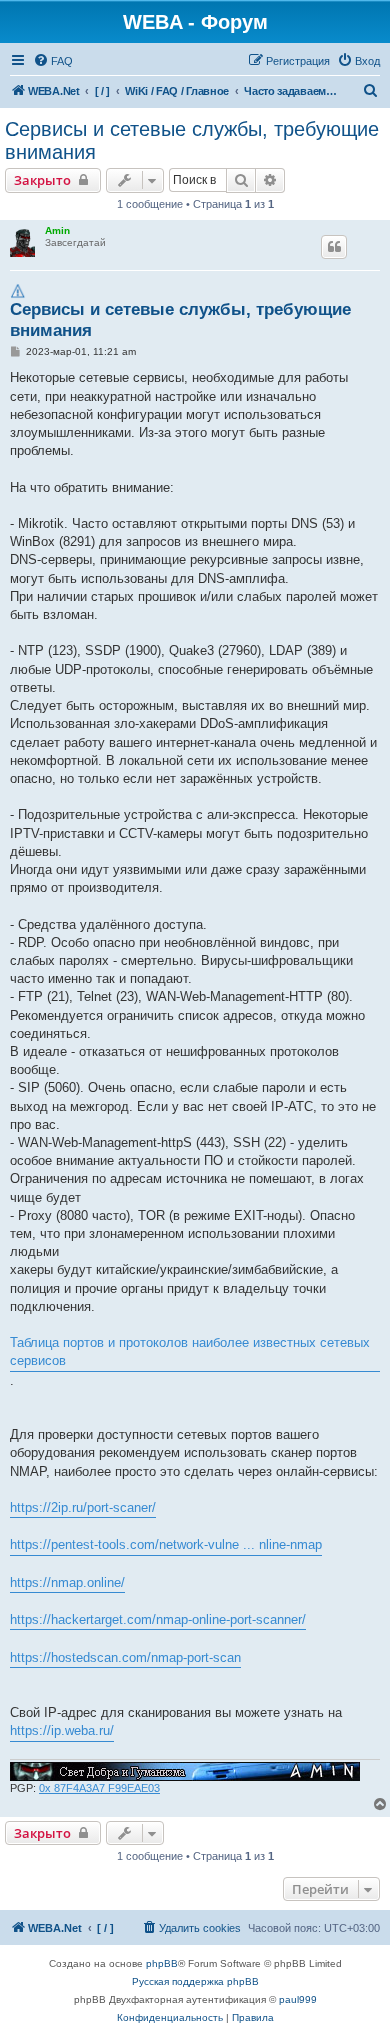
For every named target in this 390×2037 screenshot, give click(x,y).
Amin (57, 230)
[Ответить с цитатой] (334, 247)
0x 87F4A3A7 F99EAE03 (99, 1788)
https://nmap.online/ (67, 1582)
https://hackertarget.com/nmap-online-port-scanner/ (158, 1619)
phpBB (162, 1963)
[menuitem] (53, 61)
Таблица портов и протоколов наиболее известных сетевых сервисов (190, 1351)
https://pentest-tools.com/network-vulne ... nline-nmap (166, 1544)
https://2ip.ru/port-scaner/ (83, 1507)
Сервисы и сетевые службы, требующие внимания (192, 140)
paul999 (298, 1999)
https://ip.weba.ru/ (62, 1730)
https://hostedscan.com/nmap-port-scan (125, 1657)
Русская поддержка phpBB (195, 1981)
